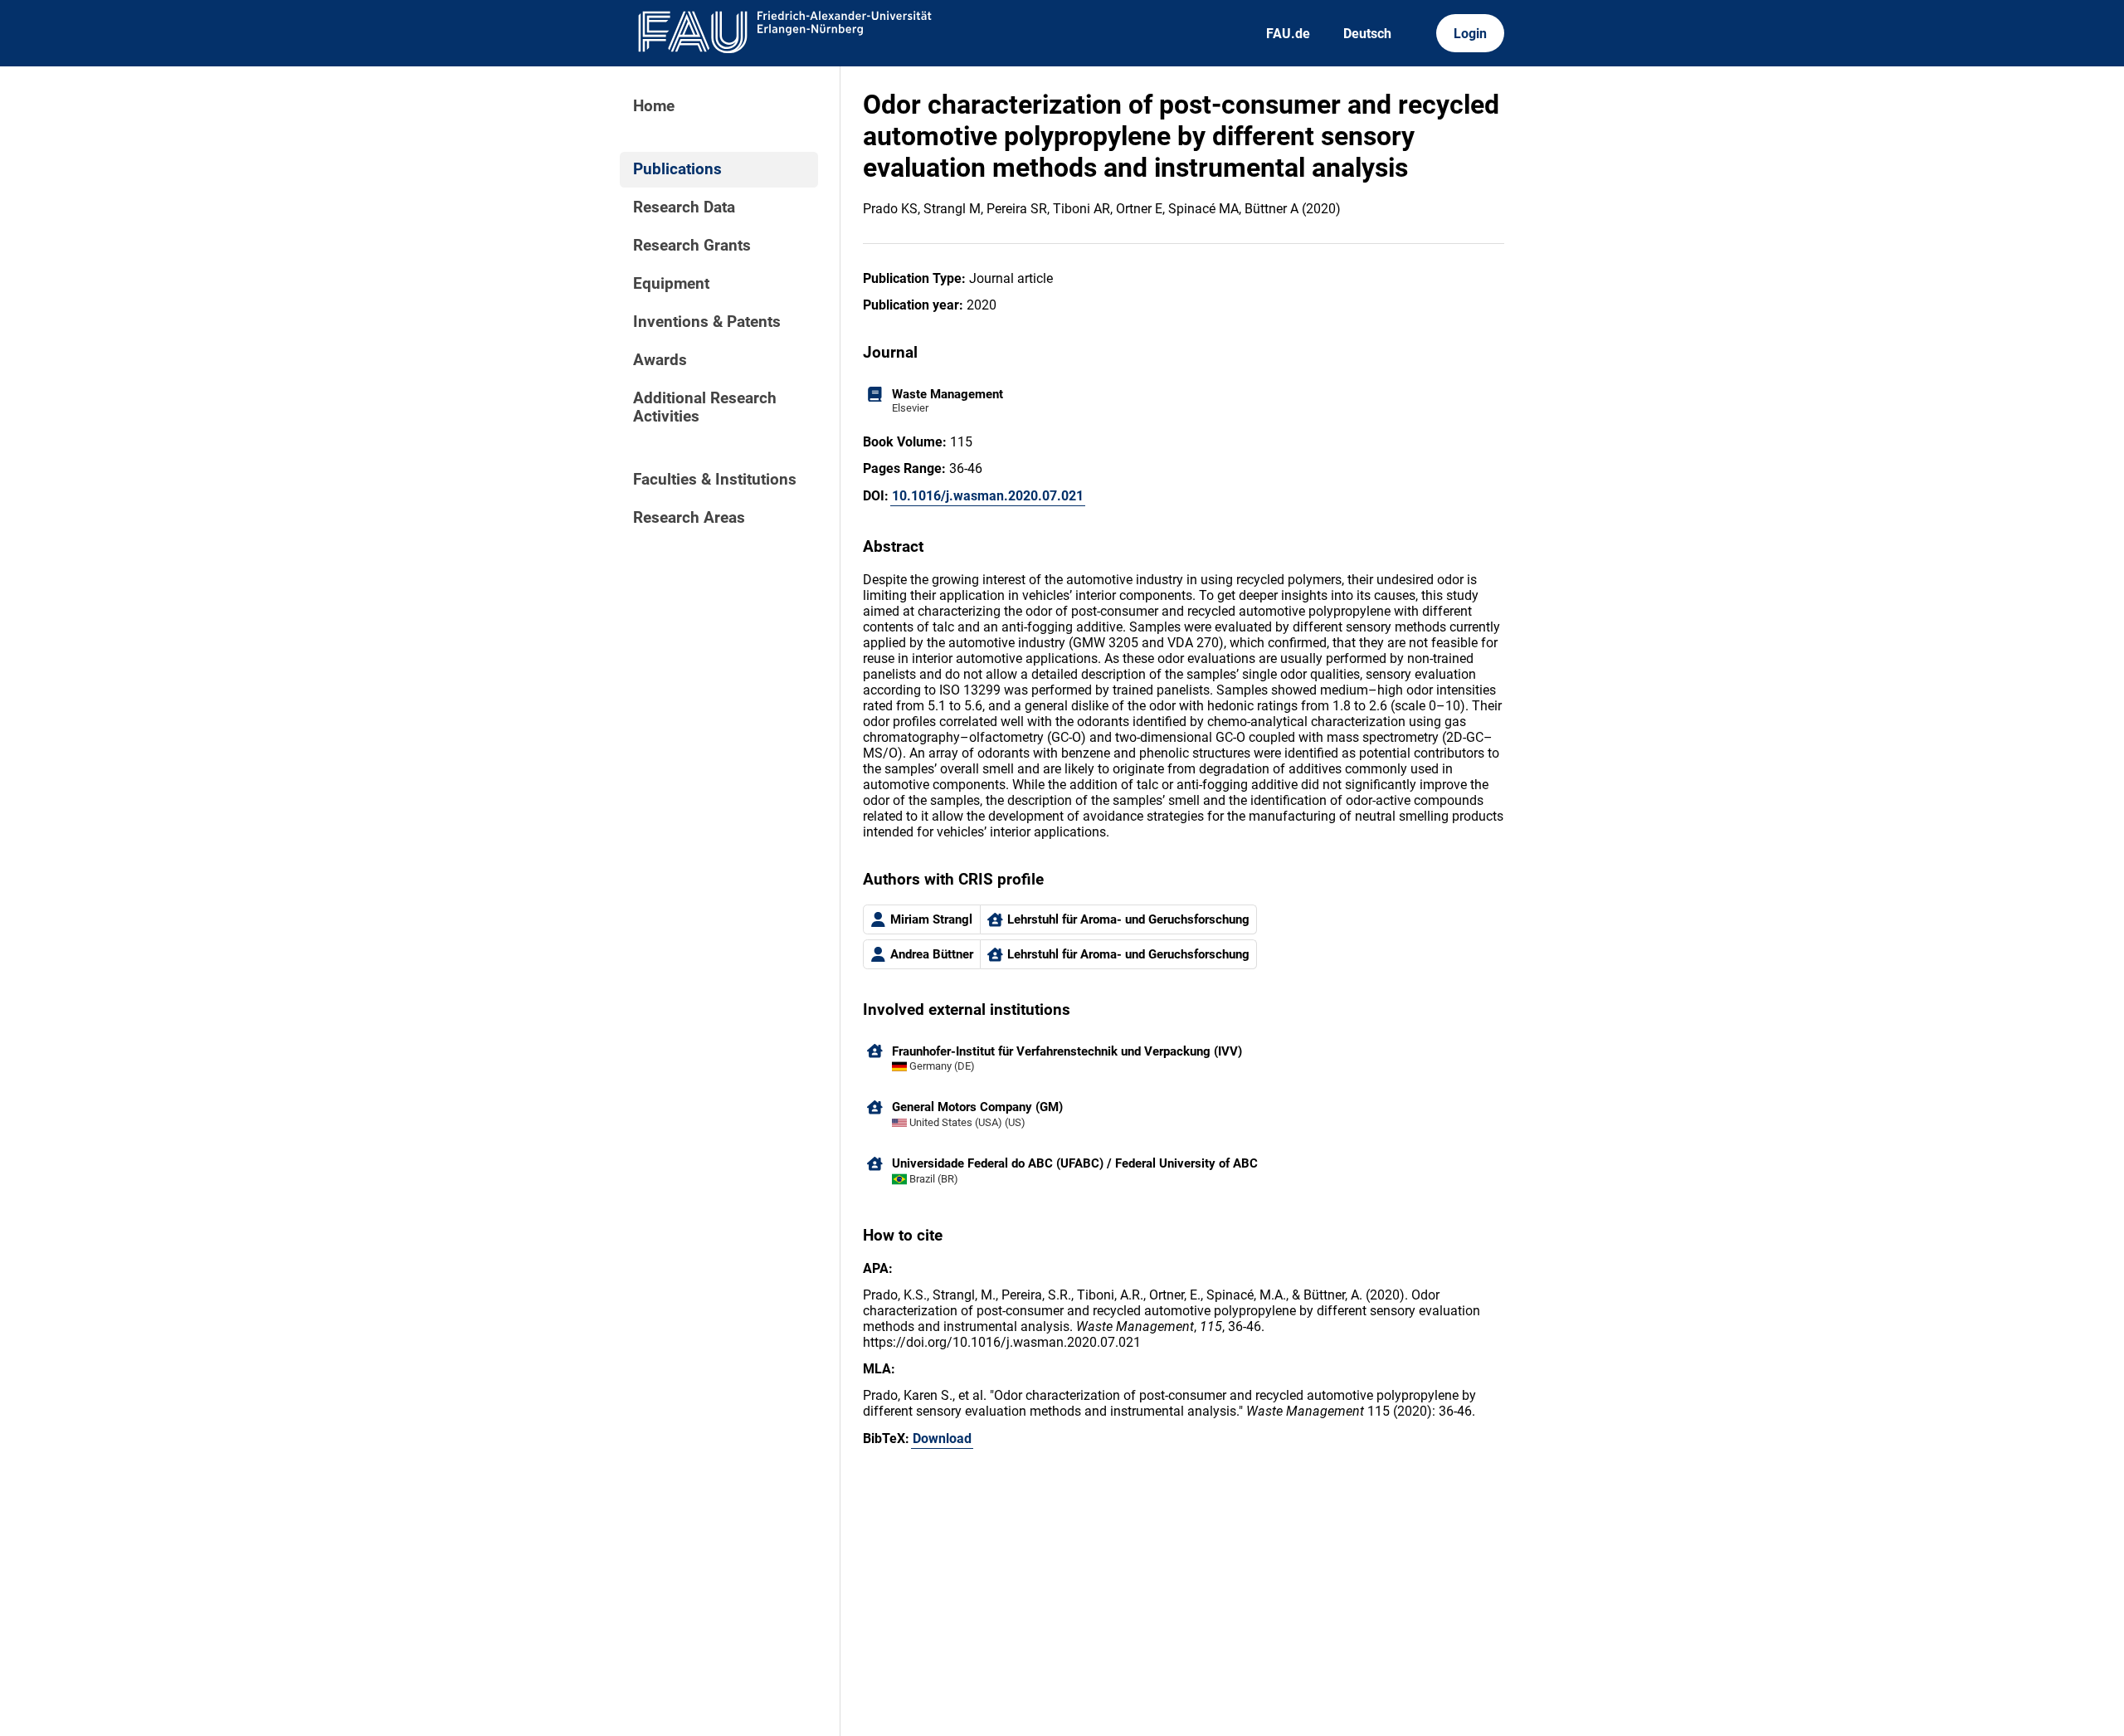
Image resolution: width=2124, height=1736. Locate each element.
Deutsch (1367, 34)
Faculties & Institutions (715, 480)
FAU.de (1288, 34)
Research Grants (692, 246)
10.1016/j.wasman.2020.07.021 (988, 496)
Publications (677, 169)
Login (1470, 34)
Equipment (671, 284)
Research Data (684, 207)
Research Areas (689, 518)
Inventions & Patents (707, 322)
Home (654, 106)
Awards (660, 360)
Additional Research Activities (705, 407)
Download (942, 1439)
